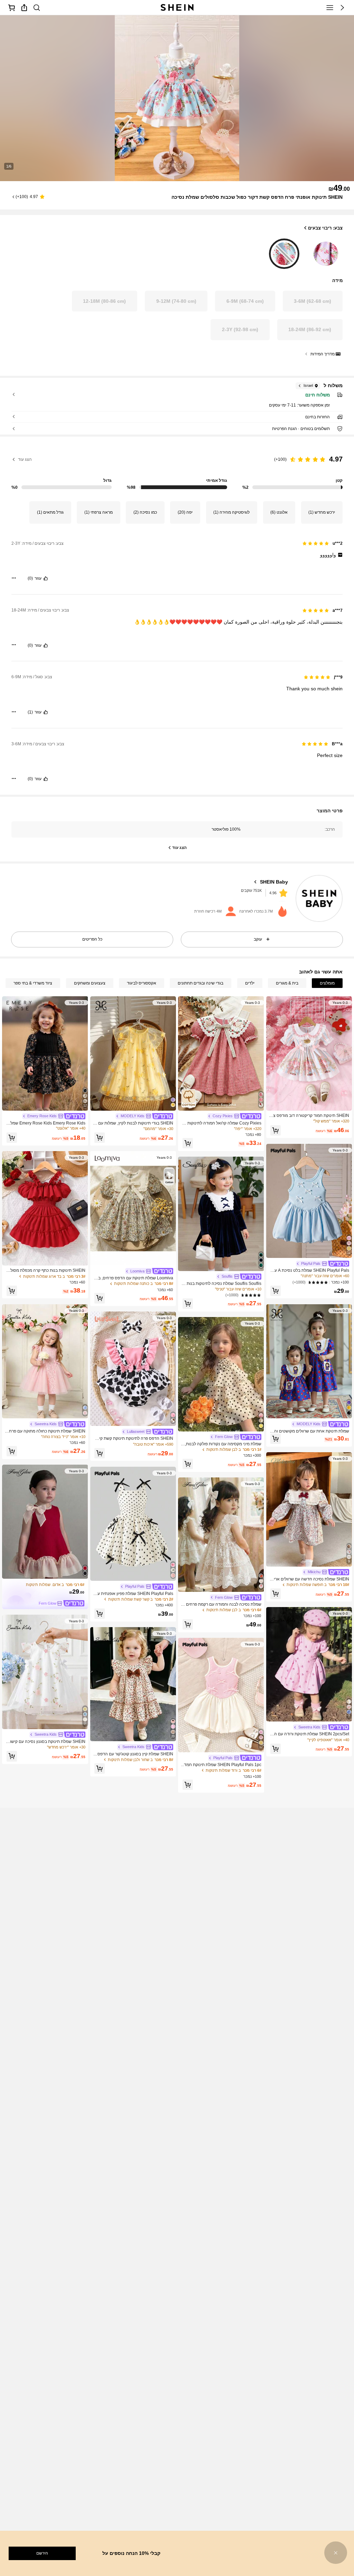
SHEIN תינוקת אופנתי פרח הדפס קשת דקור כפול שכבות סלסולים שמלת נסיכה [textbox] (257, 197)
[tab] (327, 983)
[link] (37, 8)
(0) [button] (30, 578)
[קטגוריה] (330, 8)
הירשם (42, 2553)
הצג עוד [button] (25, 459)
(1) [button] (30, 712)
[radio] (326, 252)
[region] (177, 469)
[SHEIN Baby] (319, 899)
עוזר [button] (38, 578)
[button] (342, 8)
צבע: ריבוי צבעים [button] (325, 228)
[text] (177, 555)
